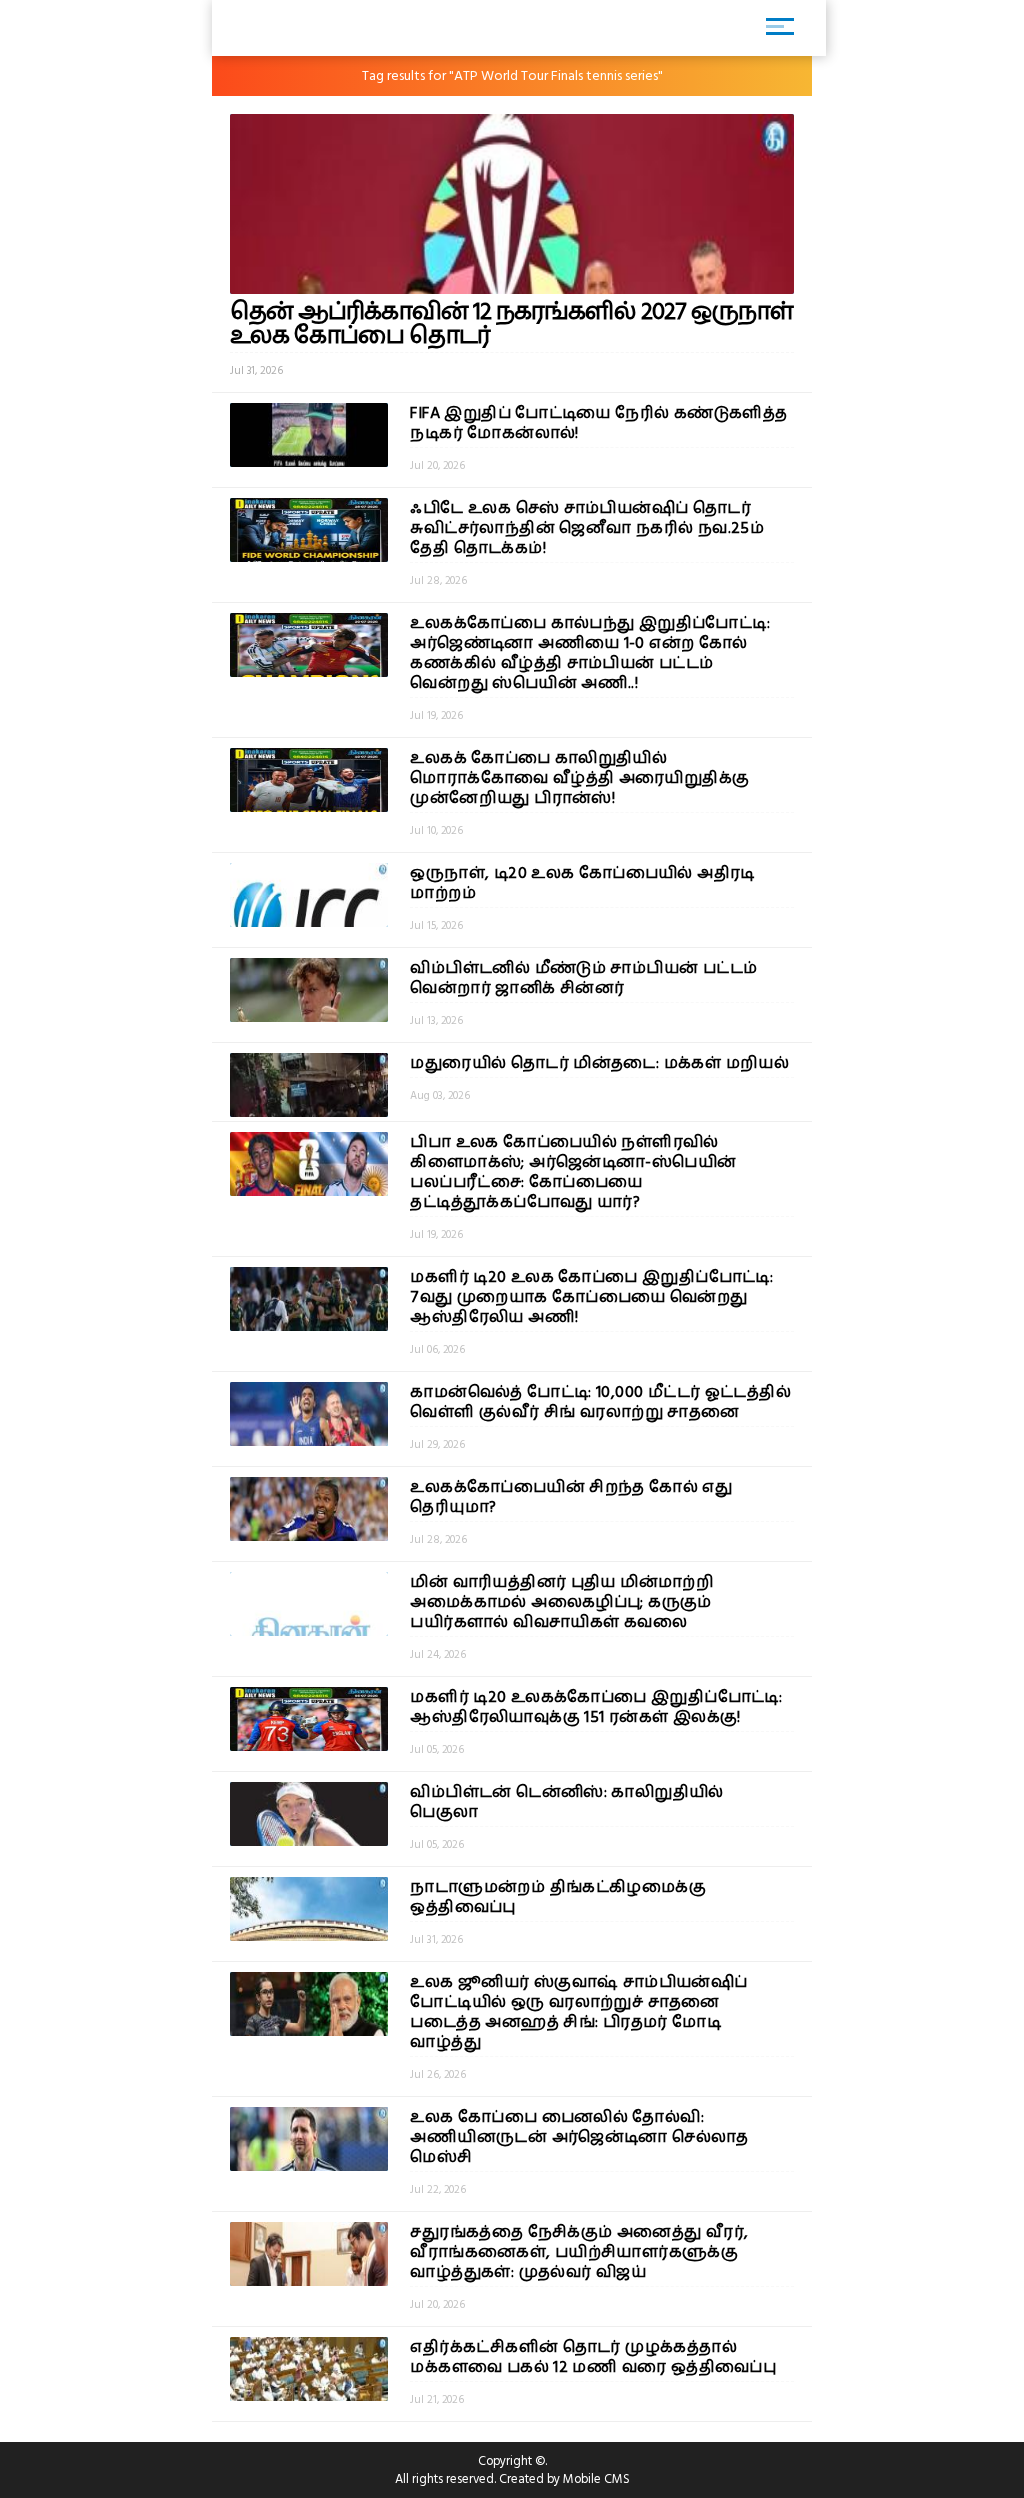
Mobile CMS (596, 2479)
